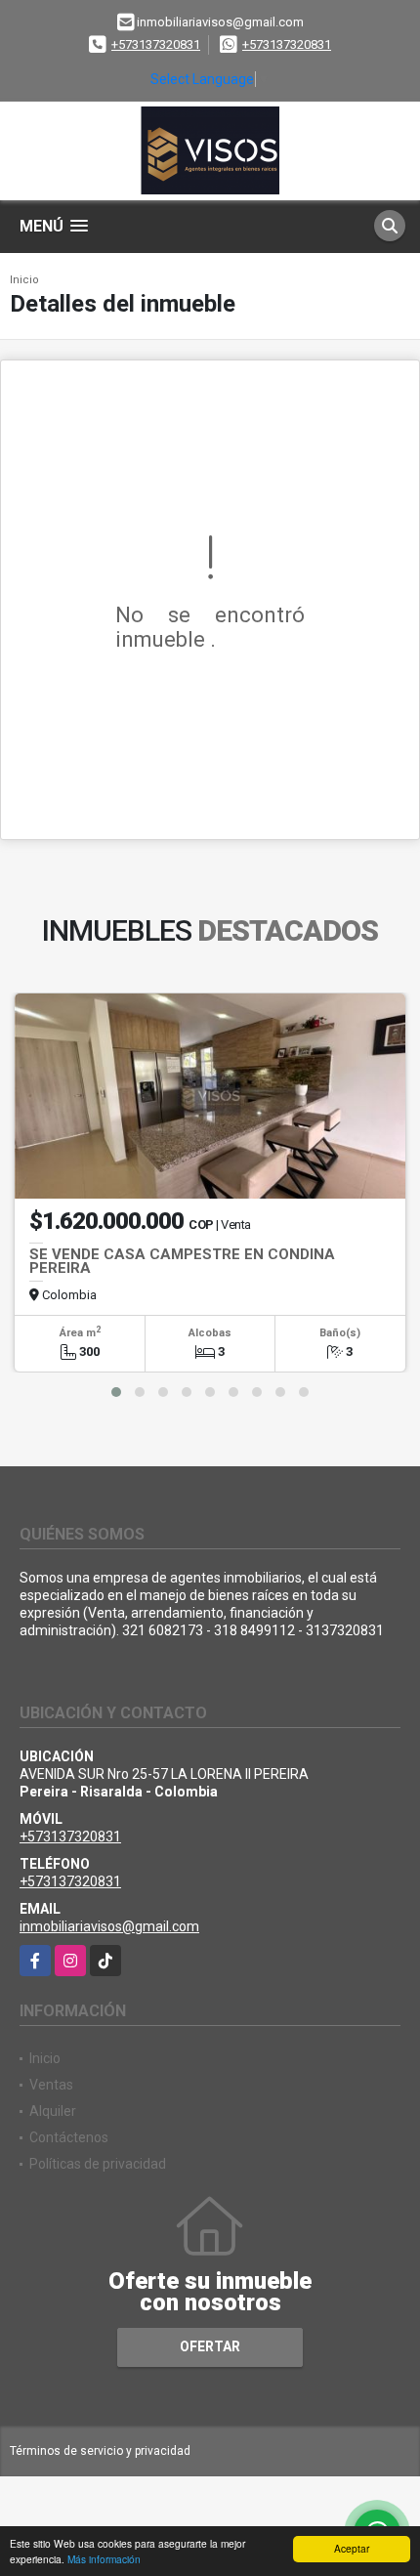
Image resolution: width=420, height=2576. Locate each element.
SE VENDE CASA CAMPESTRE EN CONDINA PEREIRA (182, 1261)
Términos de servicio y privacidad (100, 2451)
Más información (104, 2559)
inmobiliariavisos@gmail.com (109, 1926)
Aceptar (352, 2548)
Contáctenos (69, 2137)
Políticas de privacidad (98, 2164)
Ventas (51, 2085)
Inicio (24, 280)
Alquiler (53, 2111)
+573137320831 (156, 44)
